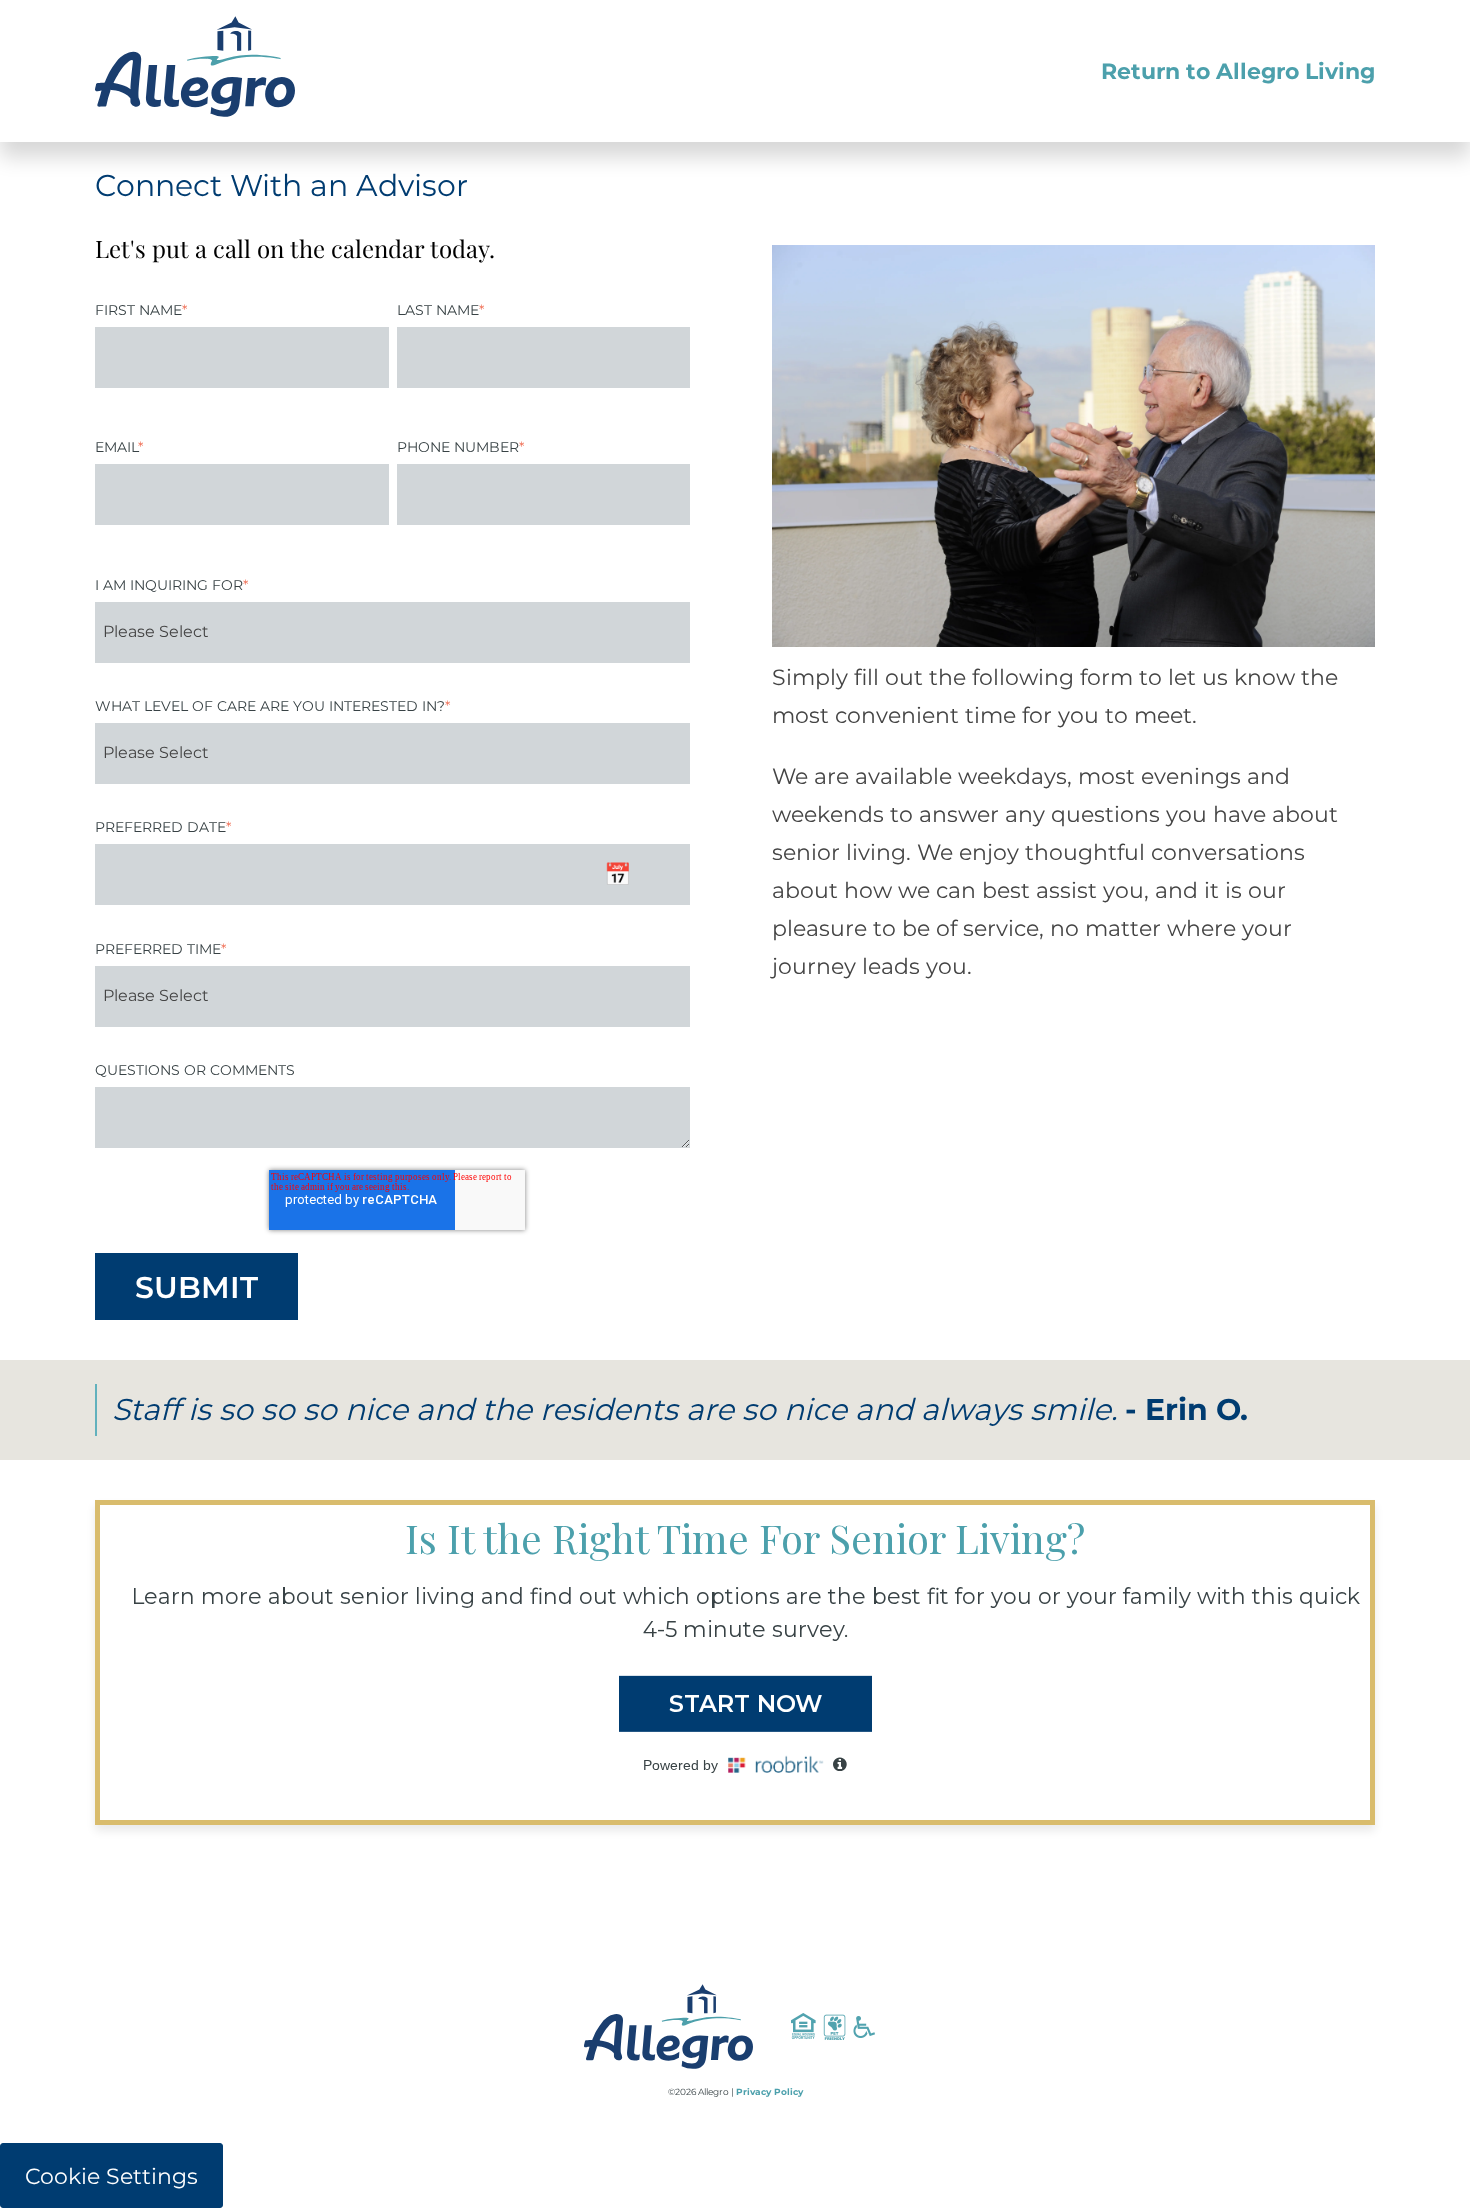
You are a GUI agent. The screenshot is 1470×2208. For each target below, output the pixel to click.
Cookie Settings (111, 2176)
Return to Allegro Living (1238, 71)
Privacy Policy (769, 2091)
